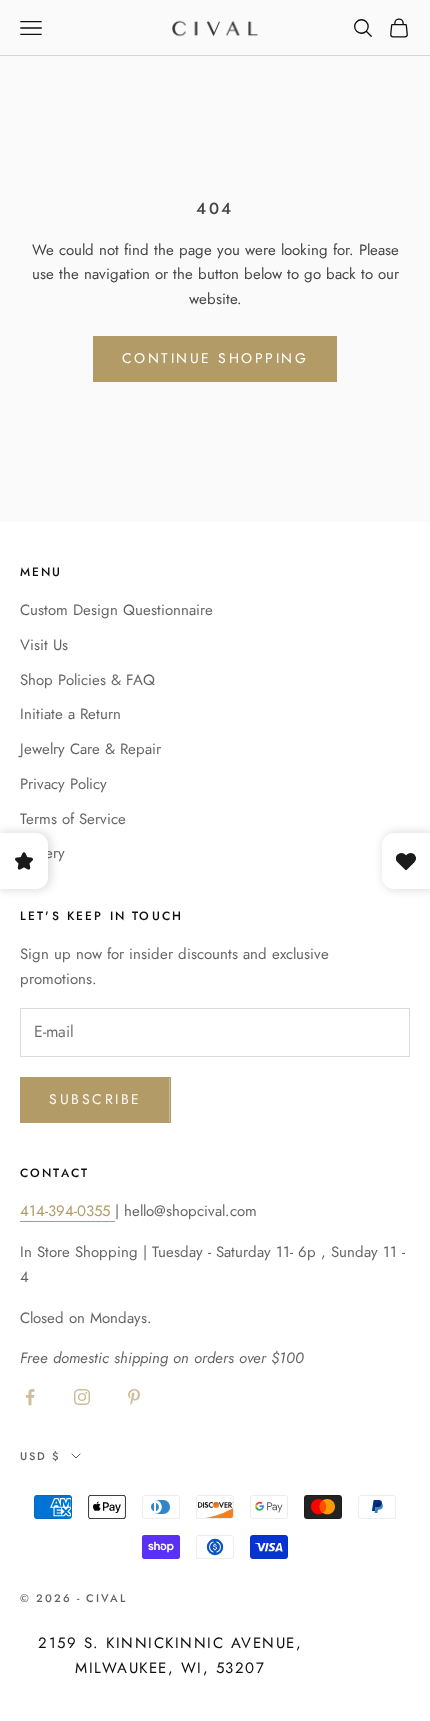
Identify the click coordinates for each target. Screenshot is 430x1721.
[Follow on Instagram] (82, 1397)
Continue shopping (215, 358)
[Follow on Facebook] (30, 1397)
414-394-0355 (67, 1211)
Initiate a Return (70, 714)
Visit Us (44, 645)
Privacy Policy (63, 784)
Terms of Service (73, 819)
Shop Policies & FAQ (87, 680)
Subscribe (95, 1099)
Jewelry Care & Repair (90, 749)
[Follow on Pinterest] (134, 1397)
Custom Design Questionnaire (116, 610)
